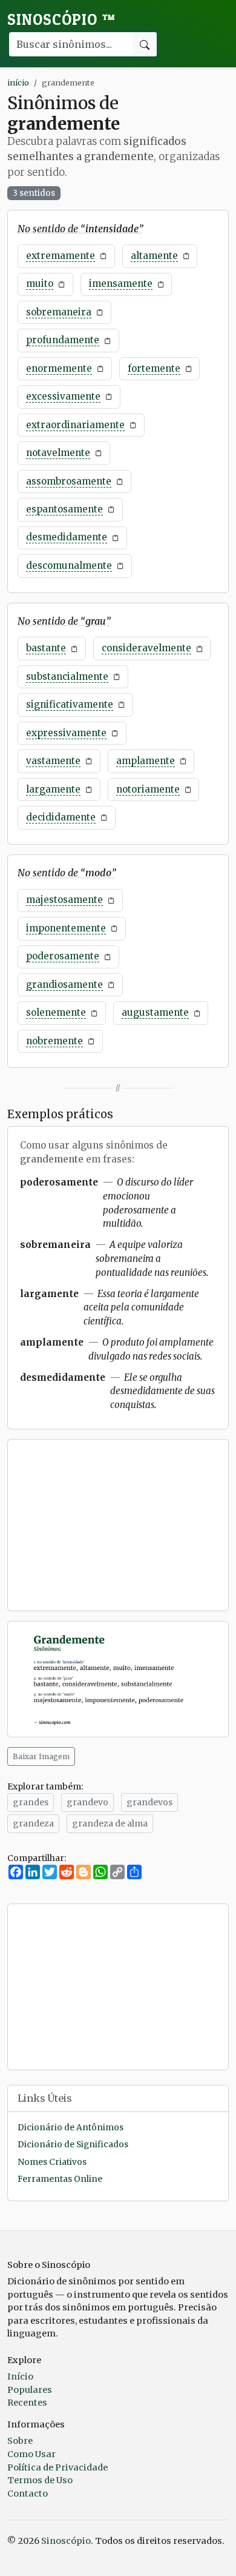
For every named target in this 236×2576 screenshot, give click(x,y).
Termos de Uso (40, 2480)
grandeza (33, 1823)
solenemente (56, 1012)
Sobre (20, 2441)
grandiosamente (64, 984)
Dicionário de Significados (73, 2145)
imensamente (121, 283)
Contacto (28, 2494)
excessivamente (63, 396)
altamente (154, 256)
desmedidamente (67, 537)
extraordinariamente (75, 425)
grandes (31, 1802)
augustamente (155, 1012)
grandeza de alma (110, 1823)
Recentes (27, 2403)
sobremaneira (59, 312)
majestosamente (64, 900)
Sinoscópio (61, 19)
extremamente (61, 256)
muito (40, 283)
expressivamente (66, 733)
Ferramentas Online (60, 2179)
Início (20, 2376)
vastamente (53, 761)
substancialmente (67, 676)
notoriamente (148, 789)
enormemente (59, 368)
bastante (46, 648)
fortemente (154, 368)
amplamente (146, 761)
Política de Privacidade (57, 2467)
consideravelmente (146, 648)
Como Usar (31, 2454)
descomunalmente (69, 565)
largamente (53, 789)
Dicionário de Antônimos (70, 2128)
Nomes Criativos (52, 2162)
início (18, 82)
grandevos (149, 1802)
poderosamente (63, 956)
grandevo (87, 1802)
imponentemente (66, 928)
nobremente (54, 1041)
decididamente (61, 817)
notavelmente (58, 453)
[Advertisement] (118, 1525)
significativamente (70, 704)
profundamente (63, 340)
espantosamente (64, 509)
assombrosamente (69, 481)
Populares (30, 2390)
